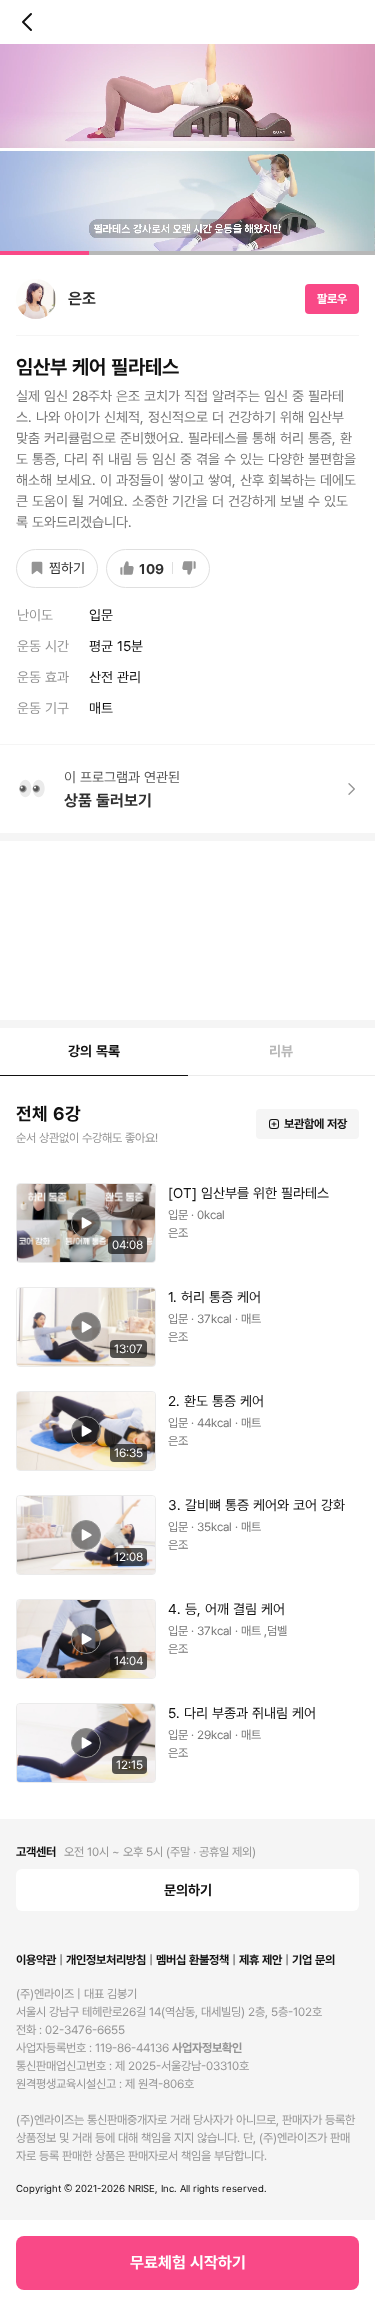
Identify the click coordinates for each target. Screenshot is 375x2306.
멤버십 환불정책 (192, 1960)
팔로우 (332, 299)
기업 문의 (313, 1960)
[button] (187, 149)
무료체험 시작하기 (188, 2262)
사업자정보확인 (207, 2048)
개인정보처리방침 (106, 1960)
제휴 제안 (260, 1960)
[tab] (94, 1052)
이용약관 (36, 1960)
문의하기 (188, 1890)
